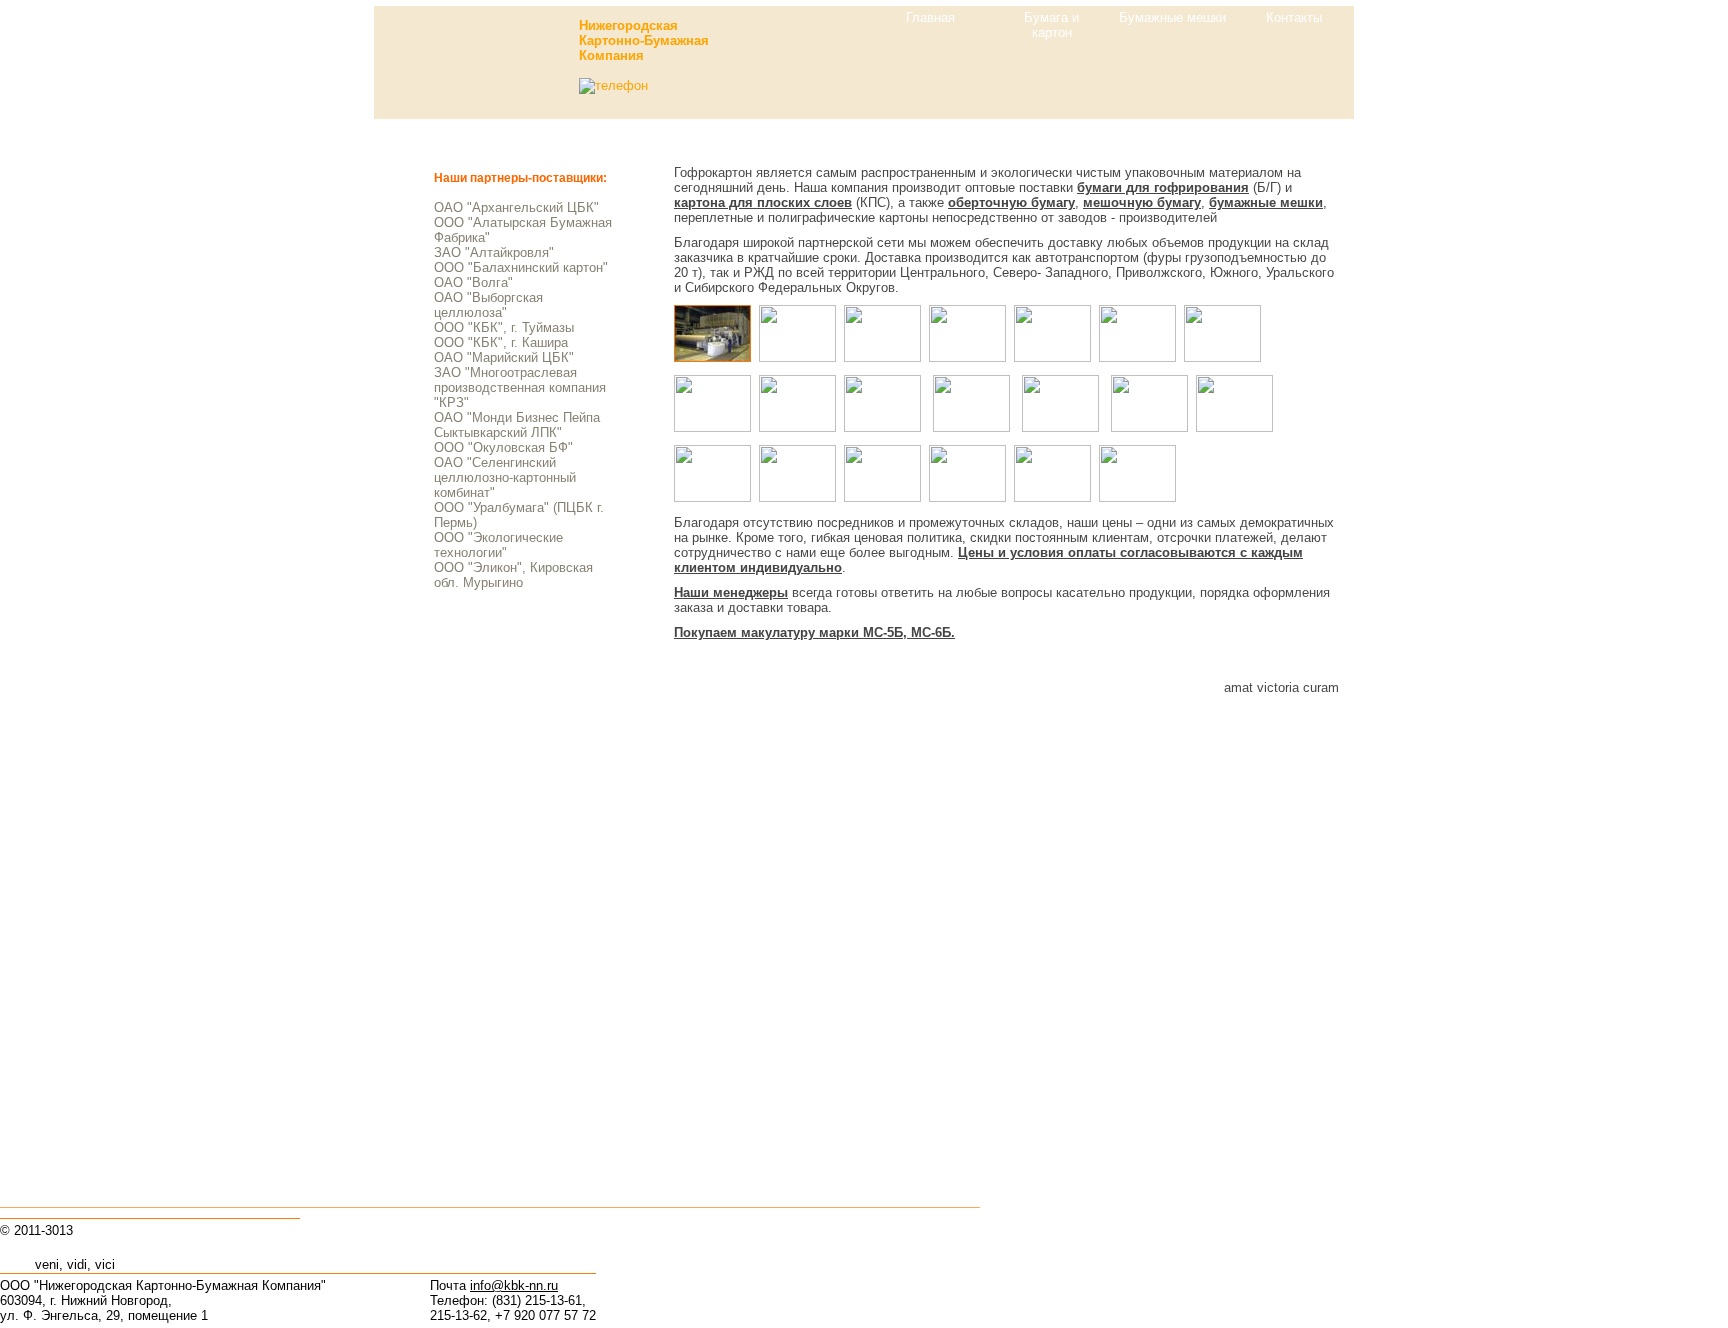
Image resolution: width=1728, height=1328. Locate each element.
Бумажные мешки (1172, 17)
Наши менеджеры (731, 592)
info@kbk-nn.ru (514, 1285)
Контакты (1294, 17)
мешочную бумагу (1142, 202)
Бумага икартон (1051, 25)
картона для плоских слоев (763, 202)
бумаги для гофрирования (1163, 187)
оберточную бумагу (1011, 202)
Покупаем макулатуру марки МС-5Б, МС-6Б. (814, 632)
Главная (930, 17)
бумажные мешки (1266, 202)
